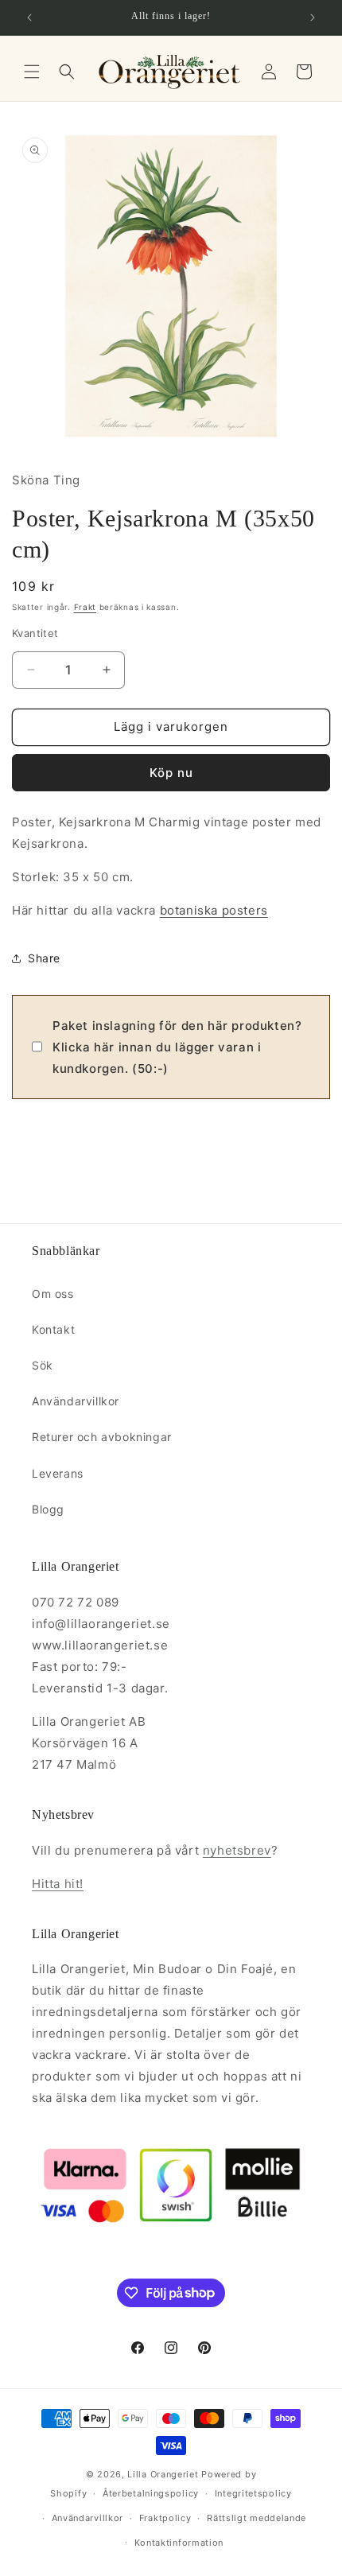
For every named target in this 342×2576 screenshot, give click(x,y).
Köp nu (171, 773)
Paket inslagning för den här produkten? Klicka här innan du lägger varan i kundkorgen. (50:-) (177, 1047)
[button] (32, 72)
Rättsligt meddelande (256, 2518)
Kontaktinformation (179, 2543)
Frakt (85, 607)
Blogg (48, 1509)
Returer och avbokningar (102, 1437)
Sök (43, 1365)
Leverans (58, 1473)
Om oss (53, 1294)
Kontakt (53, 1329)
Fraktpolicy (165, 2518)
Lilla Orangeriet (163, 2474)
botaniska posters (214, 910)
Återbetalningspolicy (151, 2493)
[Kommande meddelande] (313, 17)
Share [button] (44, 958)
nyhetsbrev (237, 1850)
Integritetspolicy (253, 2493)
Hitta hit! (58, 1884)
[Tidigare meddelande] (29, 17)
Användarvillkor (76, 1401)
